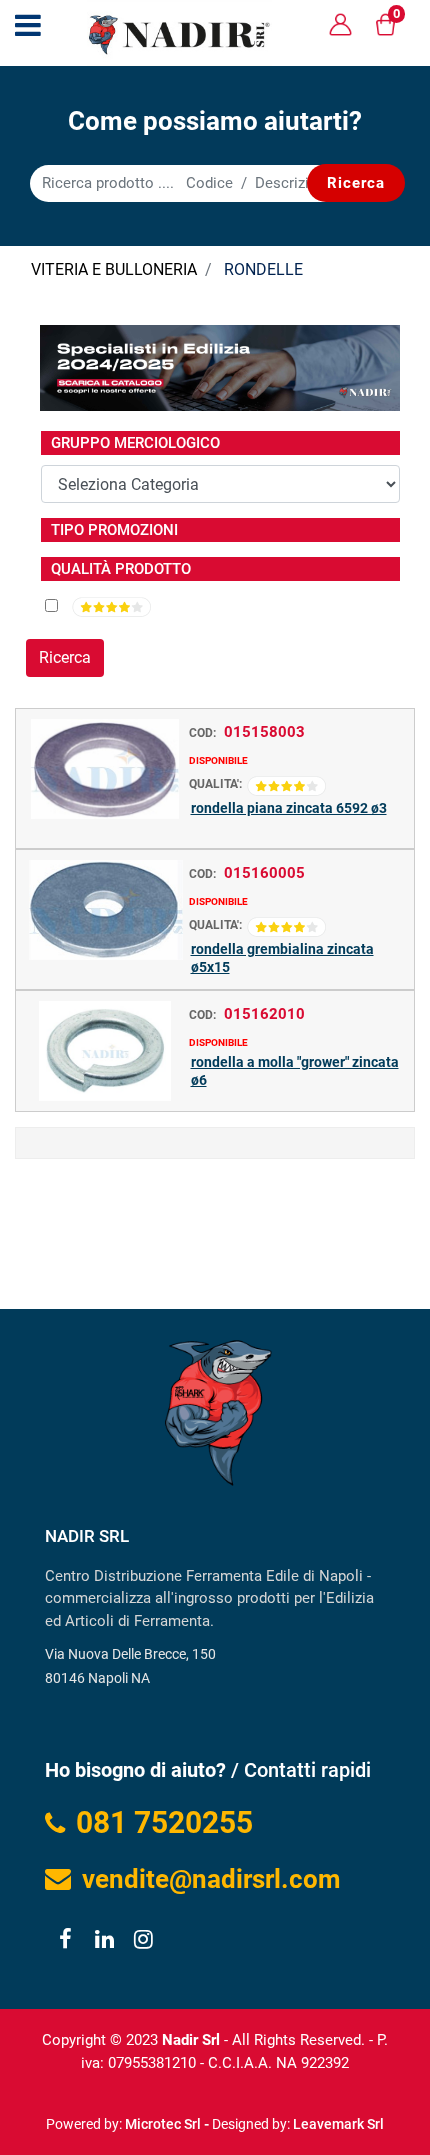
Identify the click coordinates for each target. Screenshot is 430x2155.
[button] (356, 183)
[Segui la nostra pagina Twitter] (103, 1941)
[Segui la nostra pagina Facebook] (64, 1941)
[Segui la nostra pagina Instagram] (140, 1941)
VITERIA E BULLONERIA (114, 269)
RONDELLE (263, 269)
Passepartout (258, 2116)
